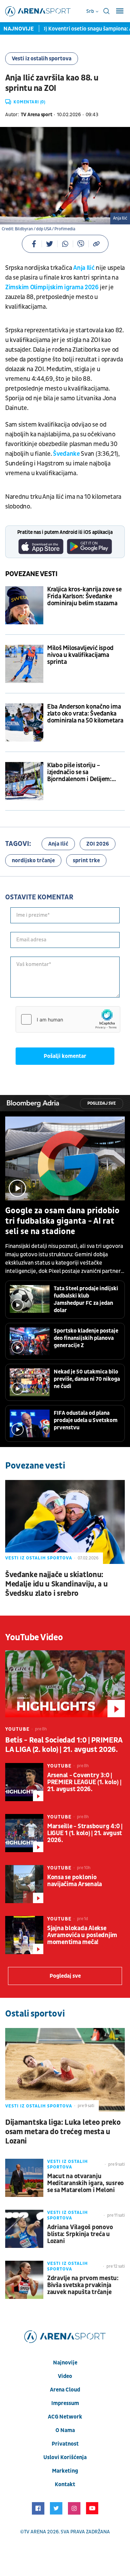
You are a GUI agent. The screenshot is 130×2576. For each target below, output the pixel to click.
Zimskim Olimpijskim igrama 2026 (52, 287)
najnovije (65, 2363)
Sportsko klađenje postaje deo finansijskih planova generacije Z (86, 1338)
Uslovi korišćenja (65, 2457)
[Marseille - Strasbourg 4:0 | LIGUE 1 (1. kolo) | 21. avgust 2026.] (24, 1833)
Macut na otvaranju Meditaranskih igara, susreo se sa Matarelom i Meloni (85, 2183)
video (65, 2376)
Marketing (65, 2471)
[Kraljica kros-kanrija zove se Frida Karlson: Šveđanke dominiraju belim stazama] (24, 605)
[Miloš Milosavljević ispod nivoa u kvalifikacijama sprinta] (24, 664)
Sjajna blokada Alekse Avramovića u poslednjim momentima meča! (82, 1935)
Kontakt (65, 2484)
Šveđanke (67, 454)
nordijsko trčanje (33, 861)
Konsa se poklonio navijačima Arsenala (75, 1881)
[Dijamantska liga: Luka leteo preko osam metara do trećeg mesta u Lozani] (65, 2070)
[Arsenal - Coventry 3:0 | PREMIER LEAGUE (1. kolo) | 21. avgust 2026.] (24, 1782)
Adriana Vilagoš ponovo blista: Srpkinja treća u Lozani (80, 2234)
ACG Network (65, 2417)
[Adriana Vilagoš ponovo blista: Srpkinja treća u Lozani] (24, 2229)
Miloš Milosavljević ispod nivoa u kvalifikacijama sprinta (80, 655)
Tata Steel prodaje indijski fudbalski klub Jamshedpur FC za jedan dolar (86, 1299)
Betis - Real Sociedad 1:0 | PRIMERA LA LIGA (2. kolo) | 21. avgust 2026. (64, 1745)
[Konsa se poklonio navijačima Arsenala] (24, 1884)
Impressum (65, 2403)
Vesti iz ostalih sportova (42, 59)
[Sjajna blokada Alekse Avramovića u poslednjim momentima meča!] (24, 1935)
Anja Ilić (84, 268)
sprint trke (86, 861)
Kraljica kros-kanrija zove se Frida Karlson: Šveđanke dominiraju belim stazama (84, 597)
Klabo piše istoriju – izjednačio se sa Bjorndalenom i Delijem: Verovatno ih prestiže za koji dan (85, 772)
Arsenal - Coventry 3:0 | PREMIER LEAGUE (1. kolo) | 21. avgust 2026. (84, 1782)
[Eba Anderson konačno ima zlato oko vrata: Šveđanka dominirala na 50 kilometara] (24, 722)
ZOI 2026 (98, 844)
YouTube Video (34, 1637)
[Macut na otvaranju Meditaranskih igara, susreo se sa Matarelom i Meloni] (24, 2178)
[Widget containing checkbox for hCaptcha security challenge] (68, 1019)
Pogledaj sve (102, 1103)
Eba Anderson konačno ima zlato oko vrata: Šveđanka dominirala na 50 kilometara (85, 714)
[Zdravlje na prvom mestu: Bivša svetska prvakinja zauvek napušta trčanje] (24, 2280)
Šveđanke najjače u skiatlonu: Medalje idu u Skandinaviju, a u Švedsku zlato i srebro (56, 1584)
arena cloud (65, 2390)
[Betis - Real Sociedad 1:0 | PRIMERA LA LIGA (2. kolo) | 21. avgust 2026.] (65, 1684)
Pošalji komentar (65, 1056)
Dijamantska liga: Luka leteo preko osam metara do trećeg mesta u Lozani (63, 2132)
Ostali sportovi (35, 2014)
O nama (65, 2430)
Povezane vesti (31, 574)
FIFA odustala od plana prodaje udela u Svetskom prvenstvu (86, 1420)
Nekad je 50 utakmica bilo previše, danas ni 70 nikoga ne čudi (87, 1379)
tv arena (35, 2532)
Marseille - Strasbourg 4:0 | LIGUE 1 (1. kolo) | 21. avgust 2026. (85, 1833)
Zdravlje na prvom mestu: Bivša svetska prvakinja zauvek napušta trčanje (83, 2285)
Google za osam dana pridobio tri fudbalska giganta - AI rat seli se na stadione (62, 1221)
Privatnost (65, 2444)
